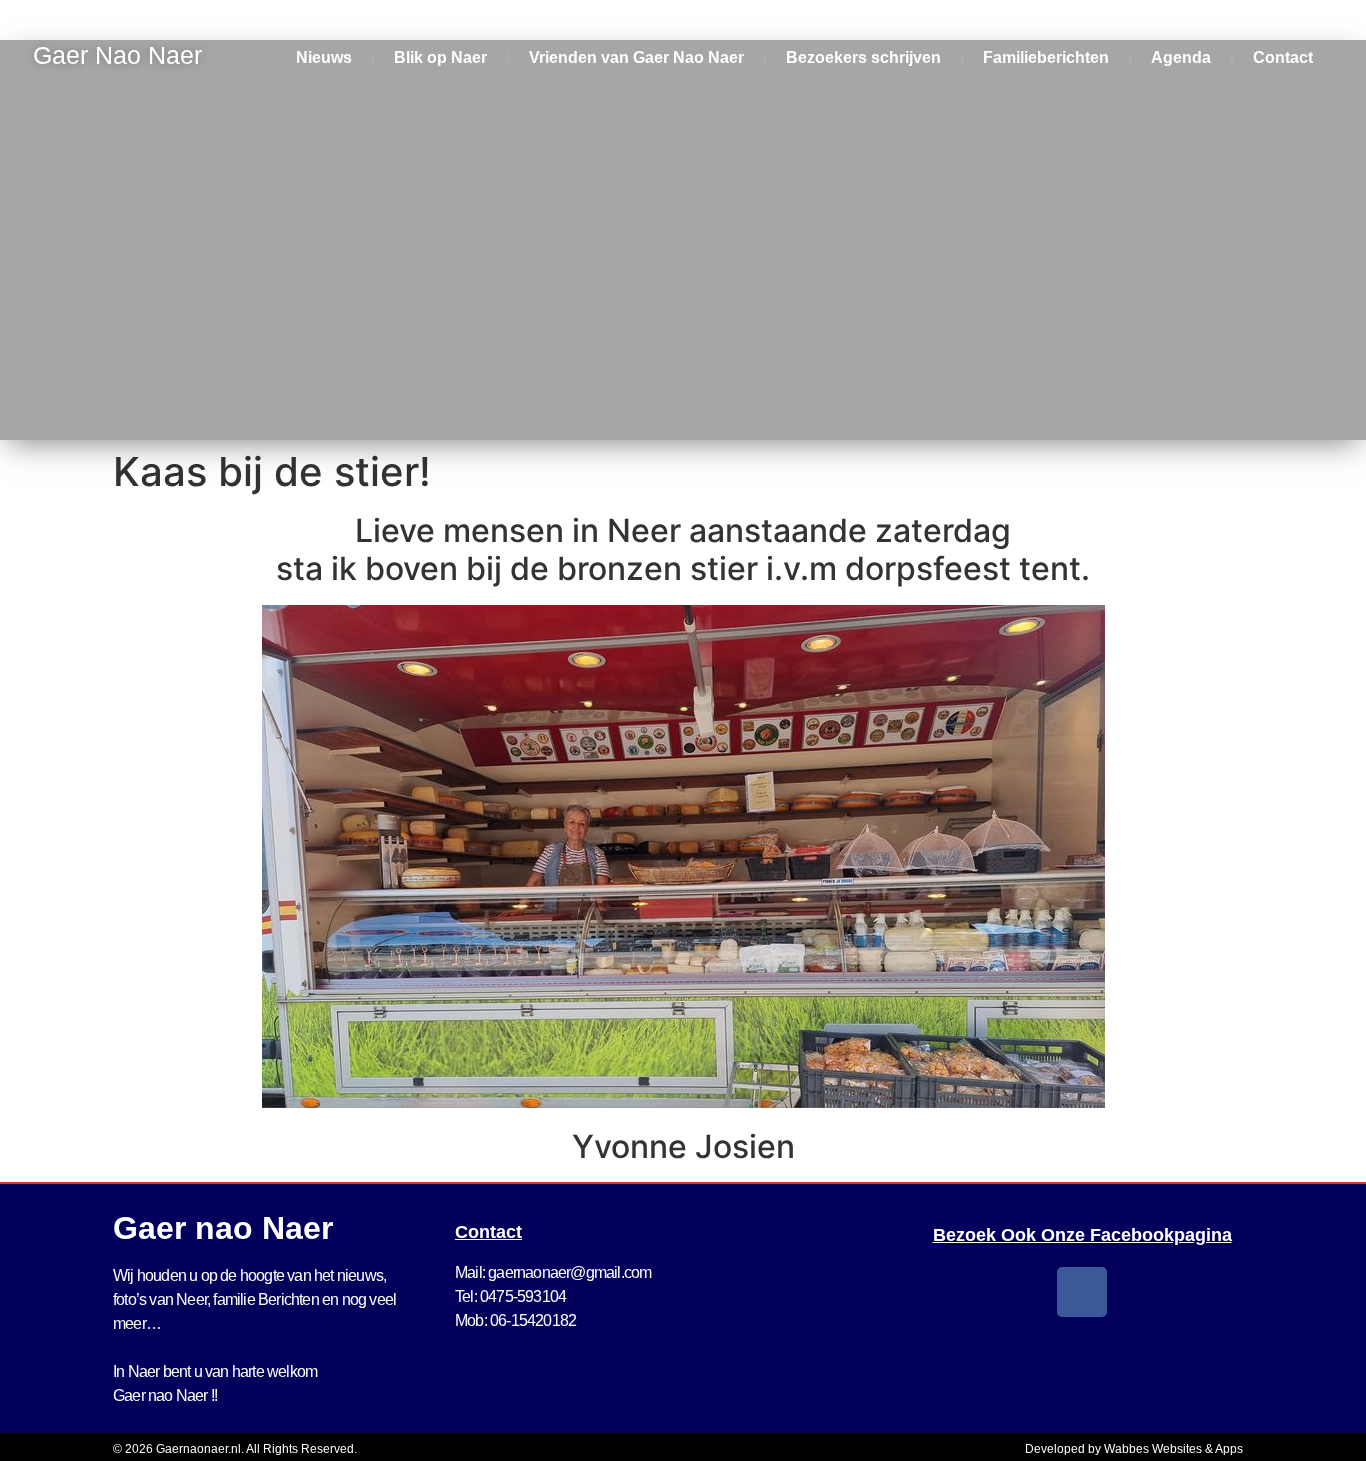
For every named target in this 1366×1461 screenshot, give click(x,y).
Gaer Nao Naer (121, 55)
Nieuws (324, 57)
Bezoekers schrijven (863, 57)
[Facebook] (1082, 1292)
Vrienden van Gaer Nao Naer (636, 57)
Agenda (1181, 57)
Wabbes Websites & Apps (1173, 1449)
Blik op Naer (440, 57)
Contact (1283, 57)
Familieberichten (1046, 57)
